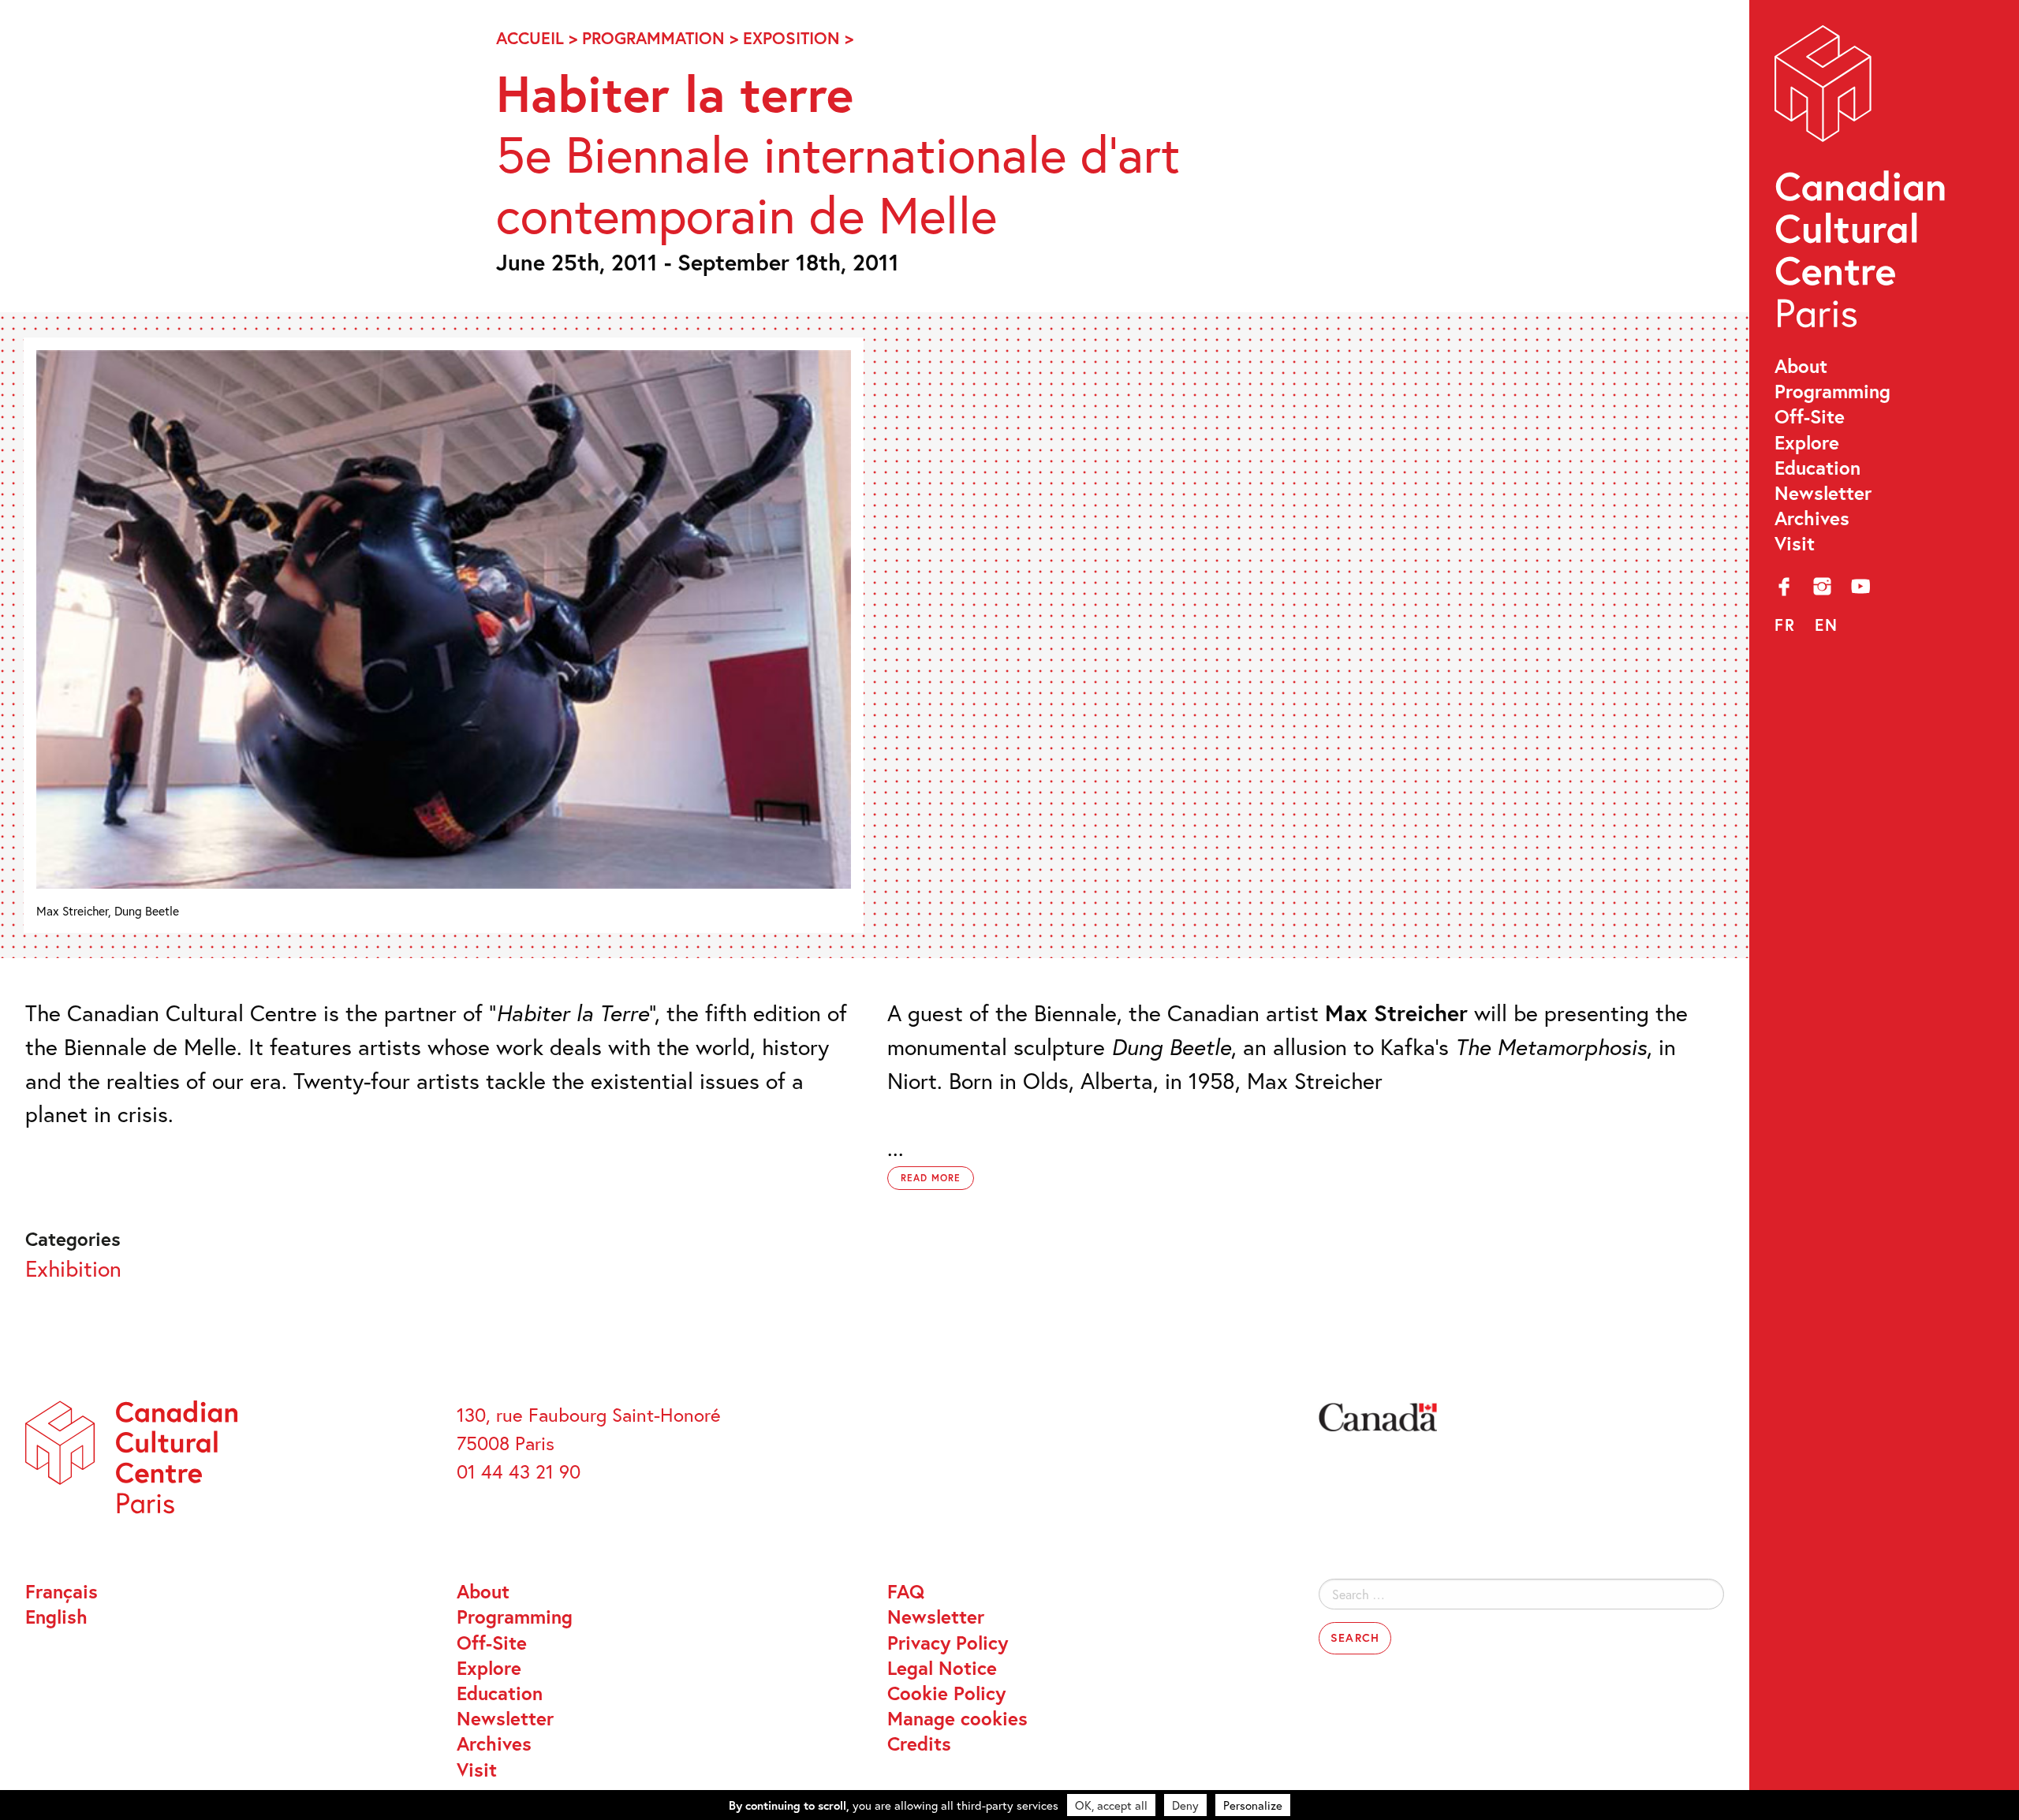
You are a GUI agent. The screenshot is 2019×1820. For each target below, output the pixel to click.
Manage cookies (957, 1718)
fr (1785, 625)
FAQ (906, 1591)
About (1801, 366)
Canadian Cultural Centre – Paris (1862, 183)
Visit (1795, 543)
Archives (1812, 518)
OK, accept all (1111, 1805)
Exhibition (73, 1268)
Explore (1807, 442)
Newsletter (1823, 493)
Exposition (791, 38)
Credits (919, 1744)
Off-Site (1810, 416)
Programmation (653, 38)
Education (1817, 468)
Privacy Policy (948, 1643)
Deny (1185, 1805)
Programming (1832, 391)
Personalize (1253, 1805)
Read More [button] (931, 1178)
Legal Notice (942, 1668)
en (1827, 625)
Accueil (530, 38)
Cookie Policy (946, 1693)
